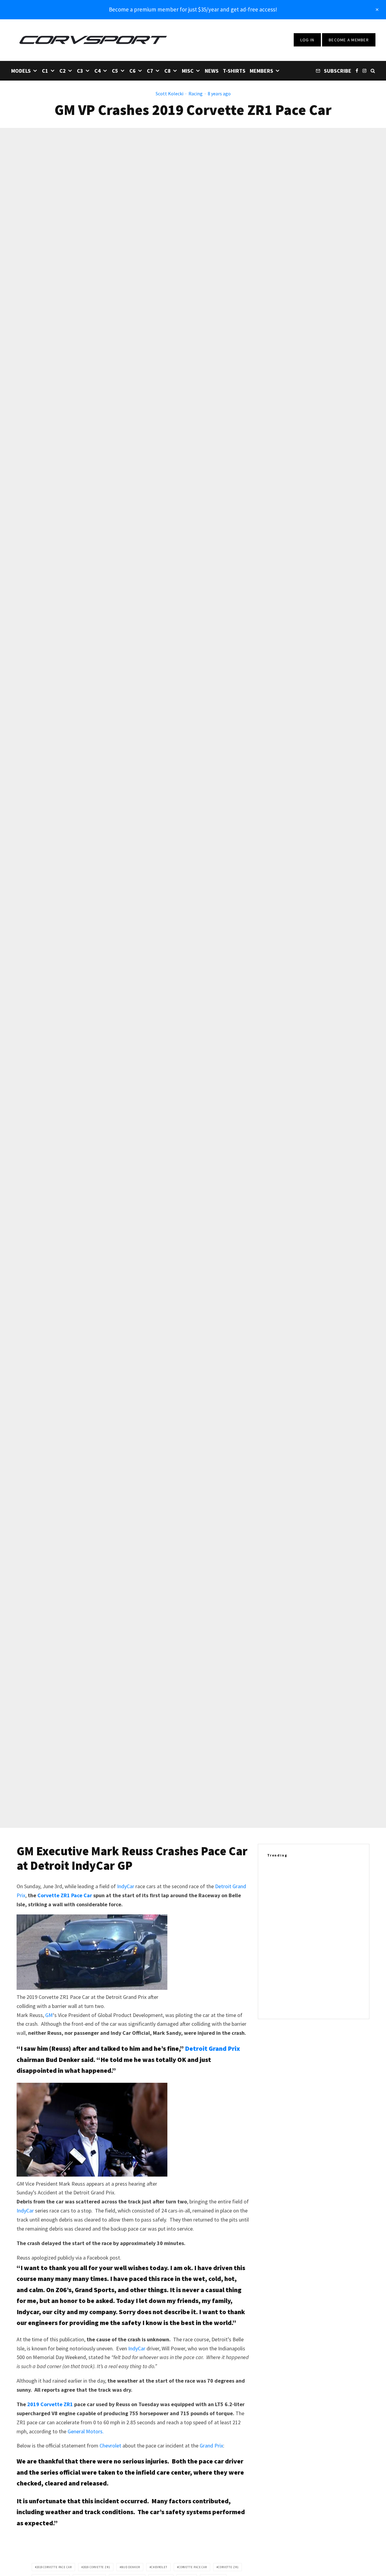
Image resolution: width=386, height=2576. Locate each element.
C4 (98, 71)
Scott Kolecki (169, 94)
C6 (133, 71)
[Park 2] (277, 1880)
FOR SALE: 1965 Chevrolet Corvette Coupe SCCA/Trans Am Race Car (326, 2000)
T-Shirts (234, 71)
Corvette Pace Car (193, 2567)
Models (21, 71)
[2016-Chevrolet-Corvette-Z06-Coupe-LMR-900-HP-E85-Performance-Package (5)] (277, 1942)
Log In (307, 40)
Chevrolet (110, 2446)
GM (49, 2015)
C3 (80, 71)
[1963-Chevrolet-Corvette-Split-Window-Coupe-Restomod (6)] (277, 1971)
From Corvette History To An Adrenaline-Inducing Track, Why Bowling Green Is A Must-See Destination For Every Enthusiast (324, 1880)
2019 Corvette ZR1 (50, 2404)
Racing (196, 94)
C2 (63, 71)
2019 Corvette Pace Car (54, 2567)
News (212, 71)
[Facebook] (357, 70)
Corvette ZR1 (228, 2567)
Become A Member (349, 40)
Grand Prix (211, 2446)
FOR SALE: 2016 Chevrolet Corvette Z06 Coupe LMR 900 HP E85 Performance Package (326, 1942)
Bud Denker (131, 2567)
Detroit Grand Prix (212, 2048)
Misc (188, 71)
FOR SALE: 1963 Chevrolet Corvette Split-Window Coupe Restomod (325, 1971)
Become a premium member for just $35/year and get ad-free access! (193, 9)
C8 (168, 71)
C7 (150, 71)
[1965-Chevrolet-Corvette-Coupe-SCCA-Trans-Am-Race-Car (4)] (277, 2000)
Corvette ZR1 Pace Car (65, 1895)
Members (261, 71)
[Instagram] (364, 70)
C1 (45, 71)
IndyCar (126, 1886)
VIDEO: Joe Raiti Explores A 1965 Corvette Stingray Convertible (321, 1913)
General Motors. (86, 2431)
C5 (115, 71)
